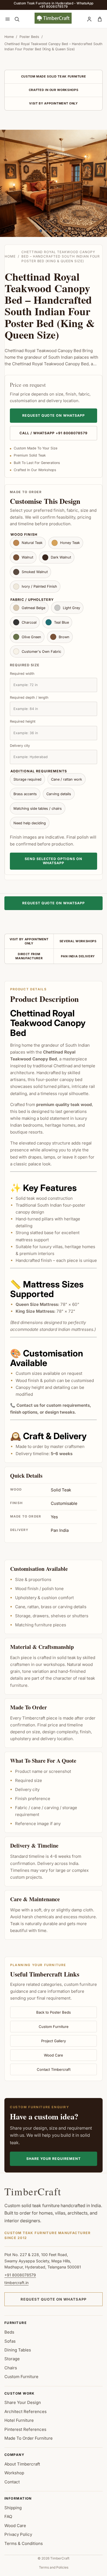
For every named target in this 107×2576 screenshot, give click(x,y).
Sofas (10, 2341)
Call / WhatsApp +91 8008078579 (54, 433)
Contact (12, 2482)
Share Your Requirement (54, 2159)
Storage (12, 2359)
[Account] (89, 19)
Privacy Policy (18, 2534)
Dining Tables (18, 2350)
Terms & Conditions (24, 2543)
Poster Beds (29, 37)
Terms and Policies (54, 2567)
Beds (9, 2332)
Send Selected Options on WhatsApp (54, 861)
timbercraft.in (16, 2283)
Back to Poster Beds (54, 2012)
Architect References (26, 2411)
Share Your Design (23, 2402)
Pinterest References (25, 2429)
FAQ (8, 2516)
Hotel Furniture (19, 2420)
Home (9, 37)
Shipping (13, 2508)
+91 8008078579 (20, 2275)
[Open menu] (7, 19)
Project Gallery (54, 2041)
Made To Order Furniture (29, 2438)
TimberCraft (33, 2191)
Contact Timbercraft (54, 2069)
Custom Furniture (54, 2027)
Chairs (11, 2368)
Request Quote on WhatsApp (54, 415)
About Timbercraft (22, 2464)
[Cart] (100, 19)
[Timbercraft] (53, 18)
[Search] (17, 19)
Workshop (14, 2473)
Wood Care (54, 2055)
